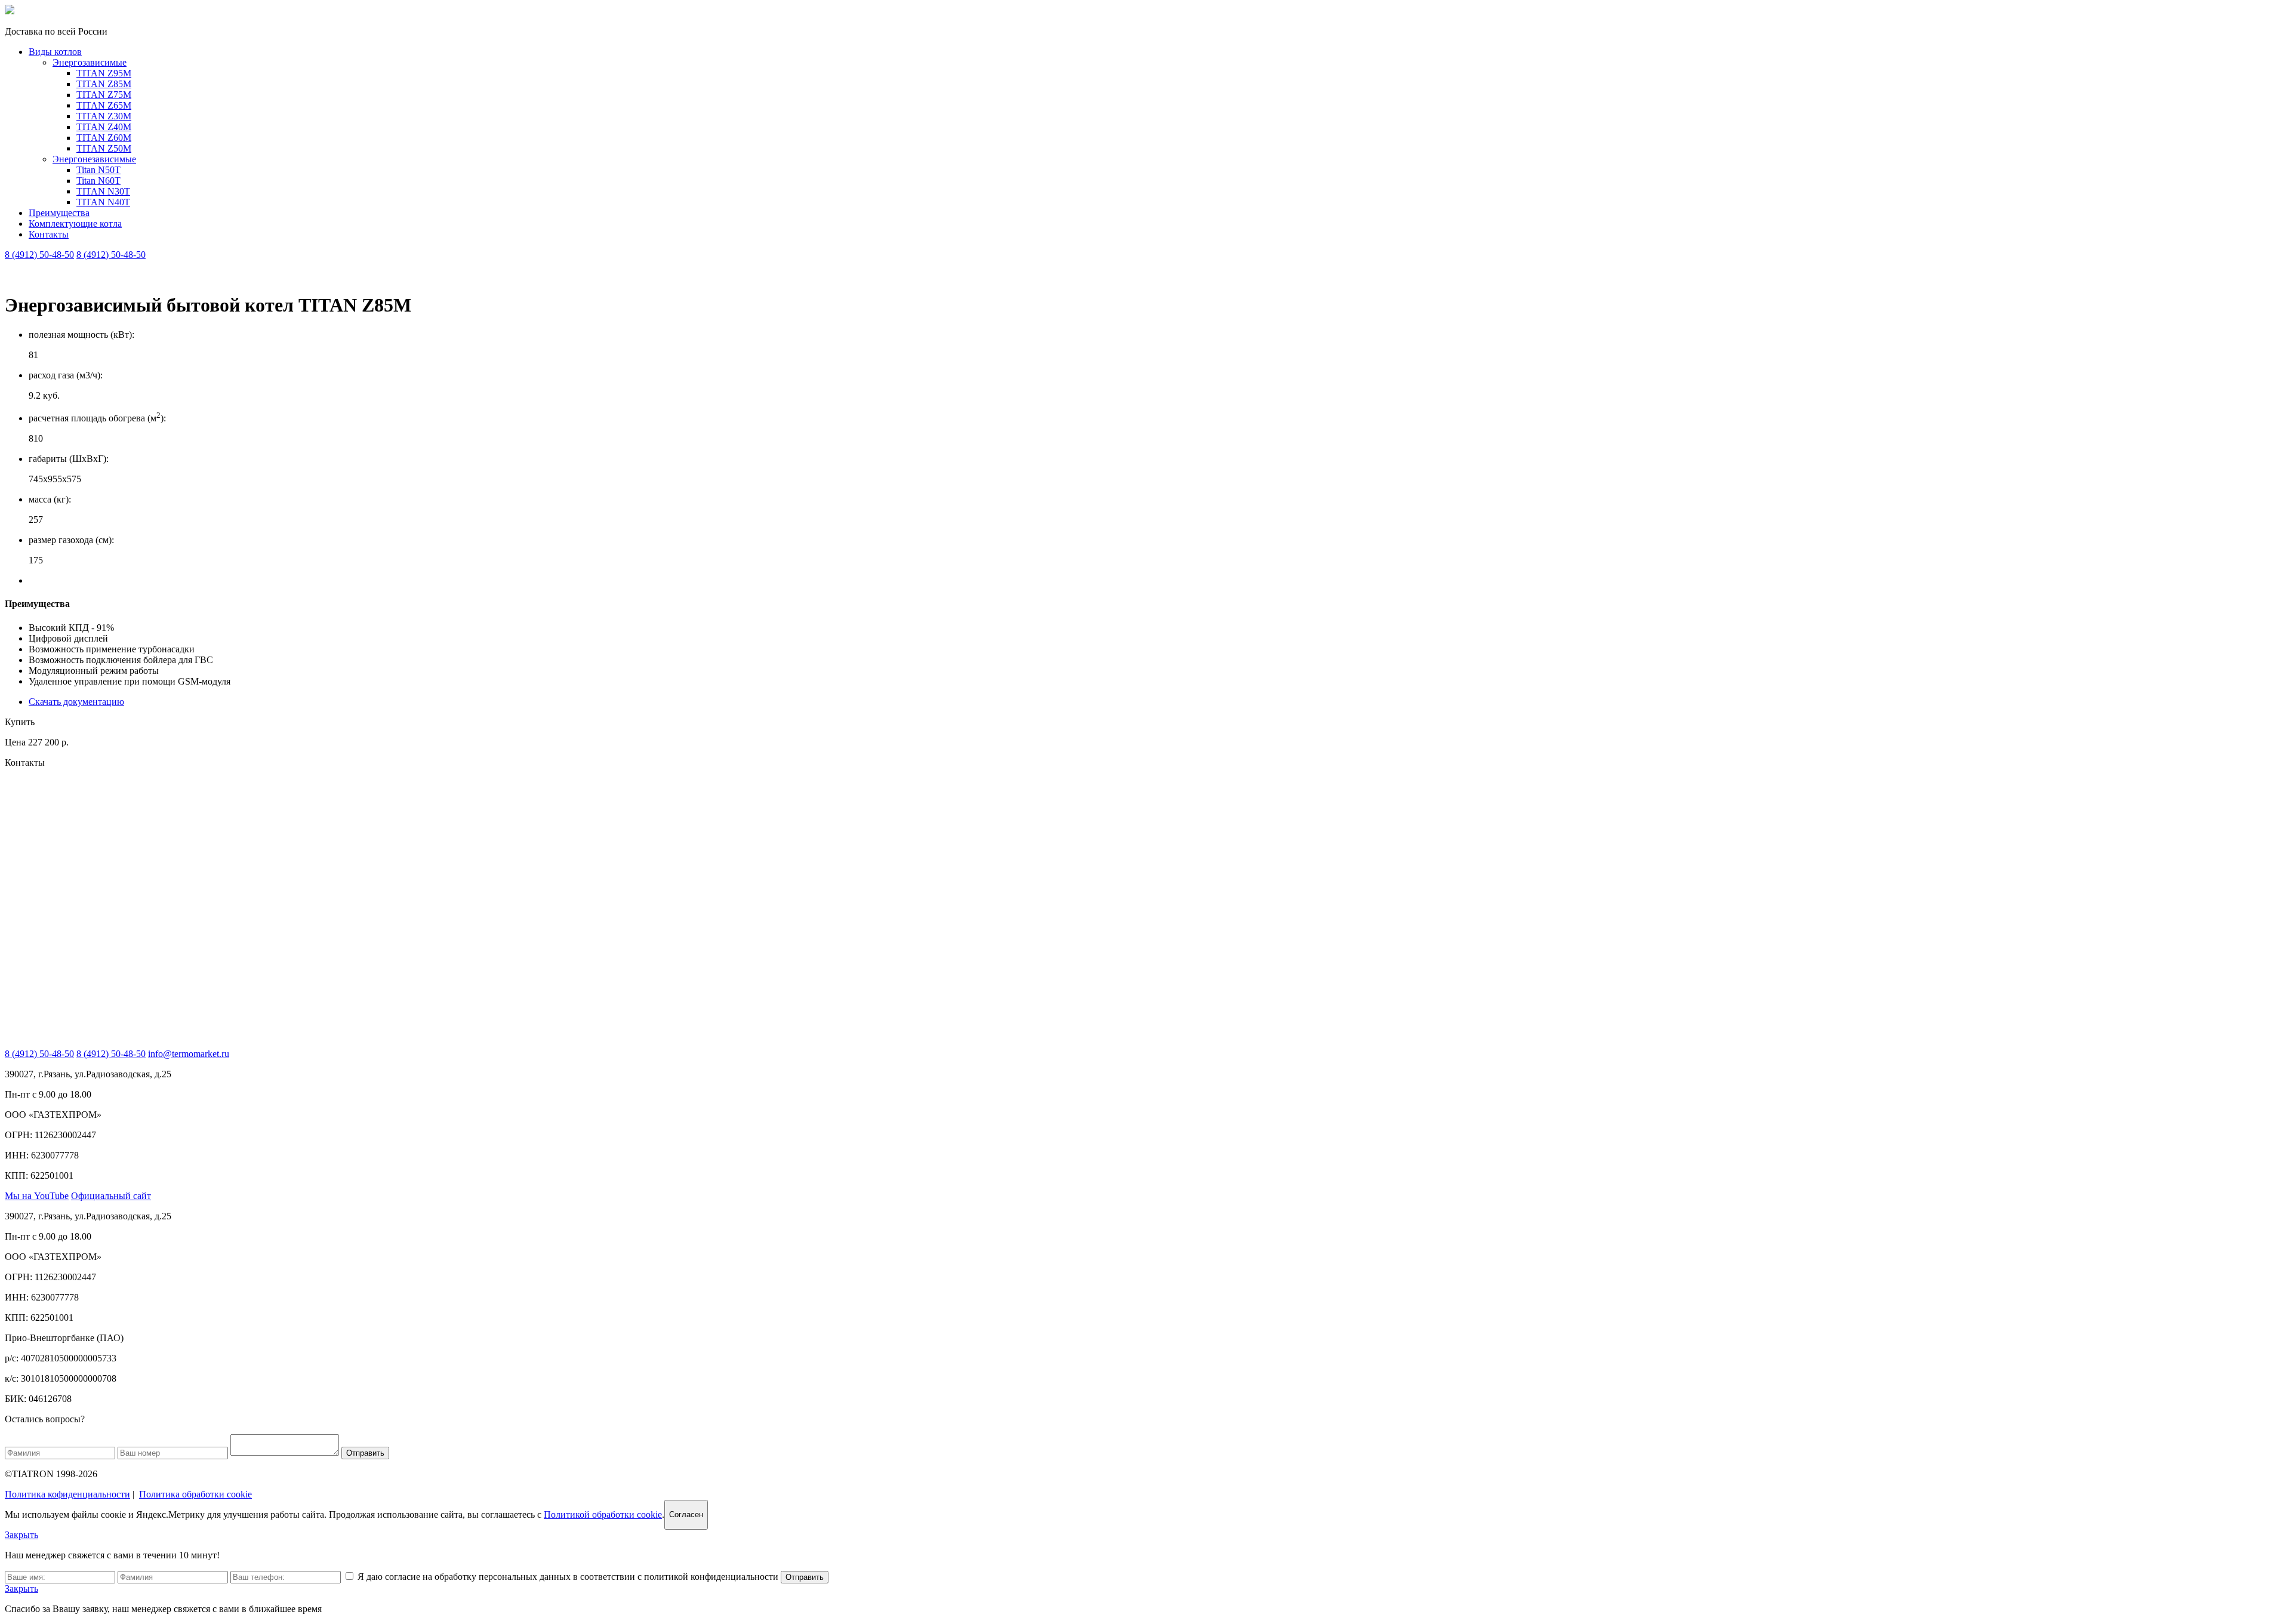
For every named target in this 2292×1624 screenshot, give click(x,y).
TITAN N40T (103, 202)
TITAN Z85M (104, 84)
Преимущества (59, 213)
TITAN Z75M (104, 95)
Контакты (49, 234)
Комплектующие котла (75, 224)
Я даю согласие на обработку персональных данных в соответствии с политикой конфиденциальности (569, 1577)
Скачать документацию (76, 702)
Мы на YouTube (37, 1196)
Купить (20, 722)
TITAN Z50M (104, 148)
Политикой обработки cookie (603, 1514)
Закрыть (21, 1535)
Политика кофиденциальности (67, 1494)
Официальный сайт (111, 1196)
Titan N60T (98, 181)
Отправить (365, 1453)
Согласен (686, 1514)
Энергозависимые (90, 62)
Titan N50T (98, 170)
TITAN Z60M (104, 138)
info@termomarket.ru (189, 1054)
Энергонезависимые (94, 159)
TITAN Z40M (104, 127)
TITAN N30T (103, 191)
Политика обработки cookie (195, 1494)
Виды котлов (55, 52)
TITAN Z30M (104, 116)
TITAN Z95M (104, 73)
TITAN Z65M (104, 105)
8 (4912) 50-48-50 (39, 255)
